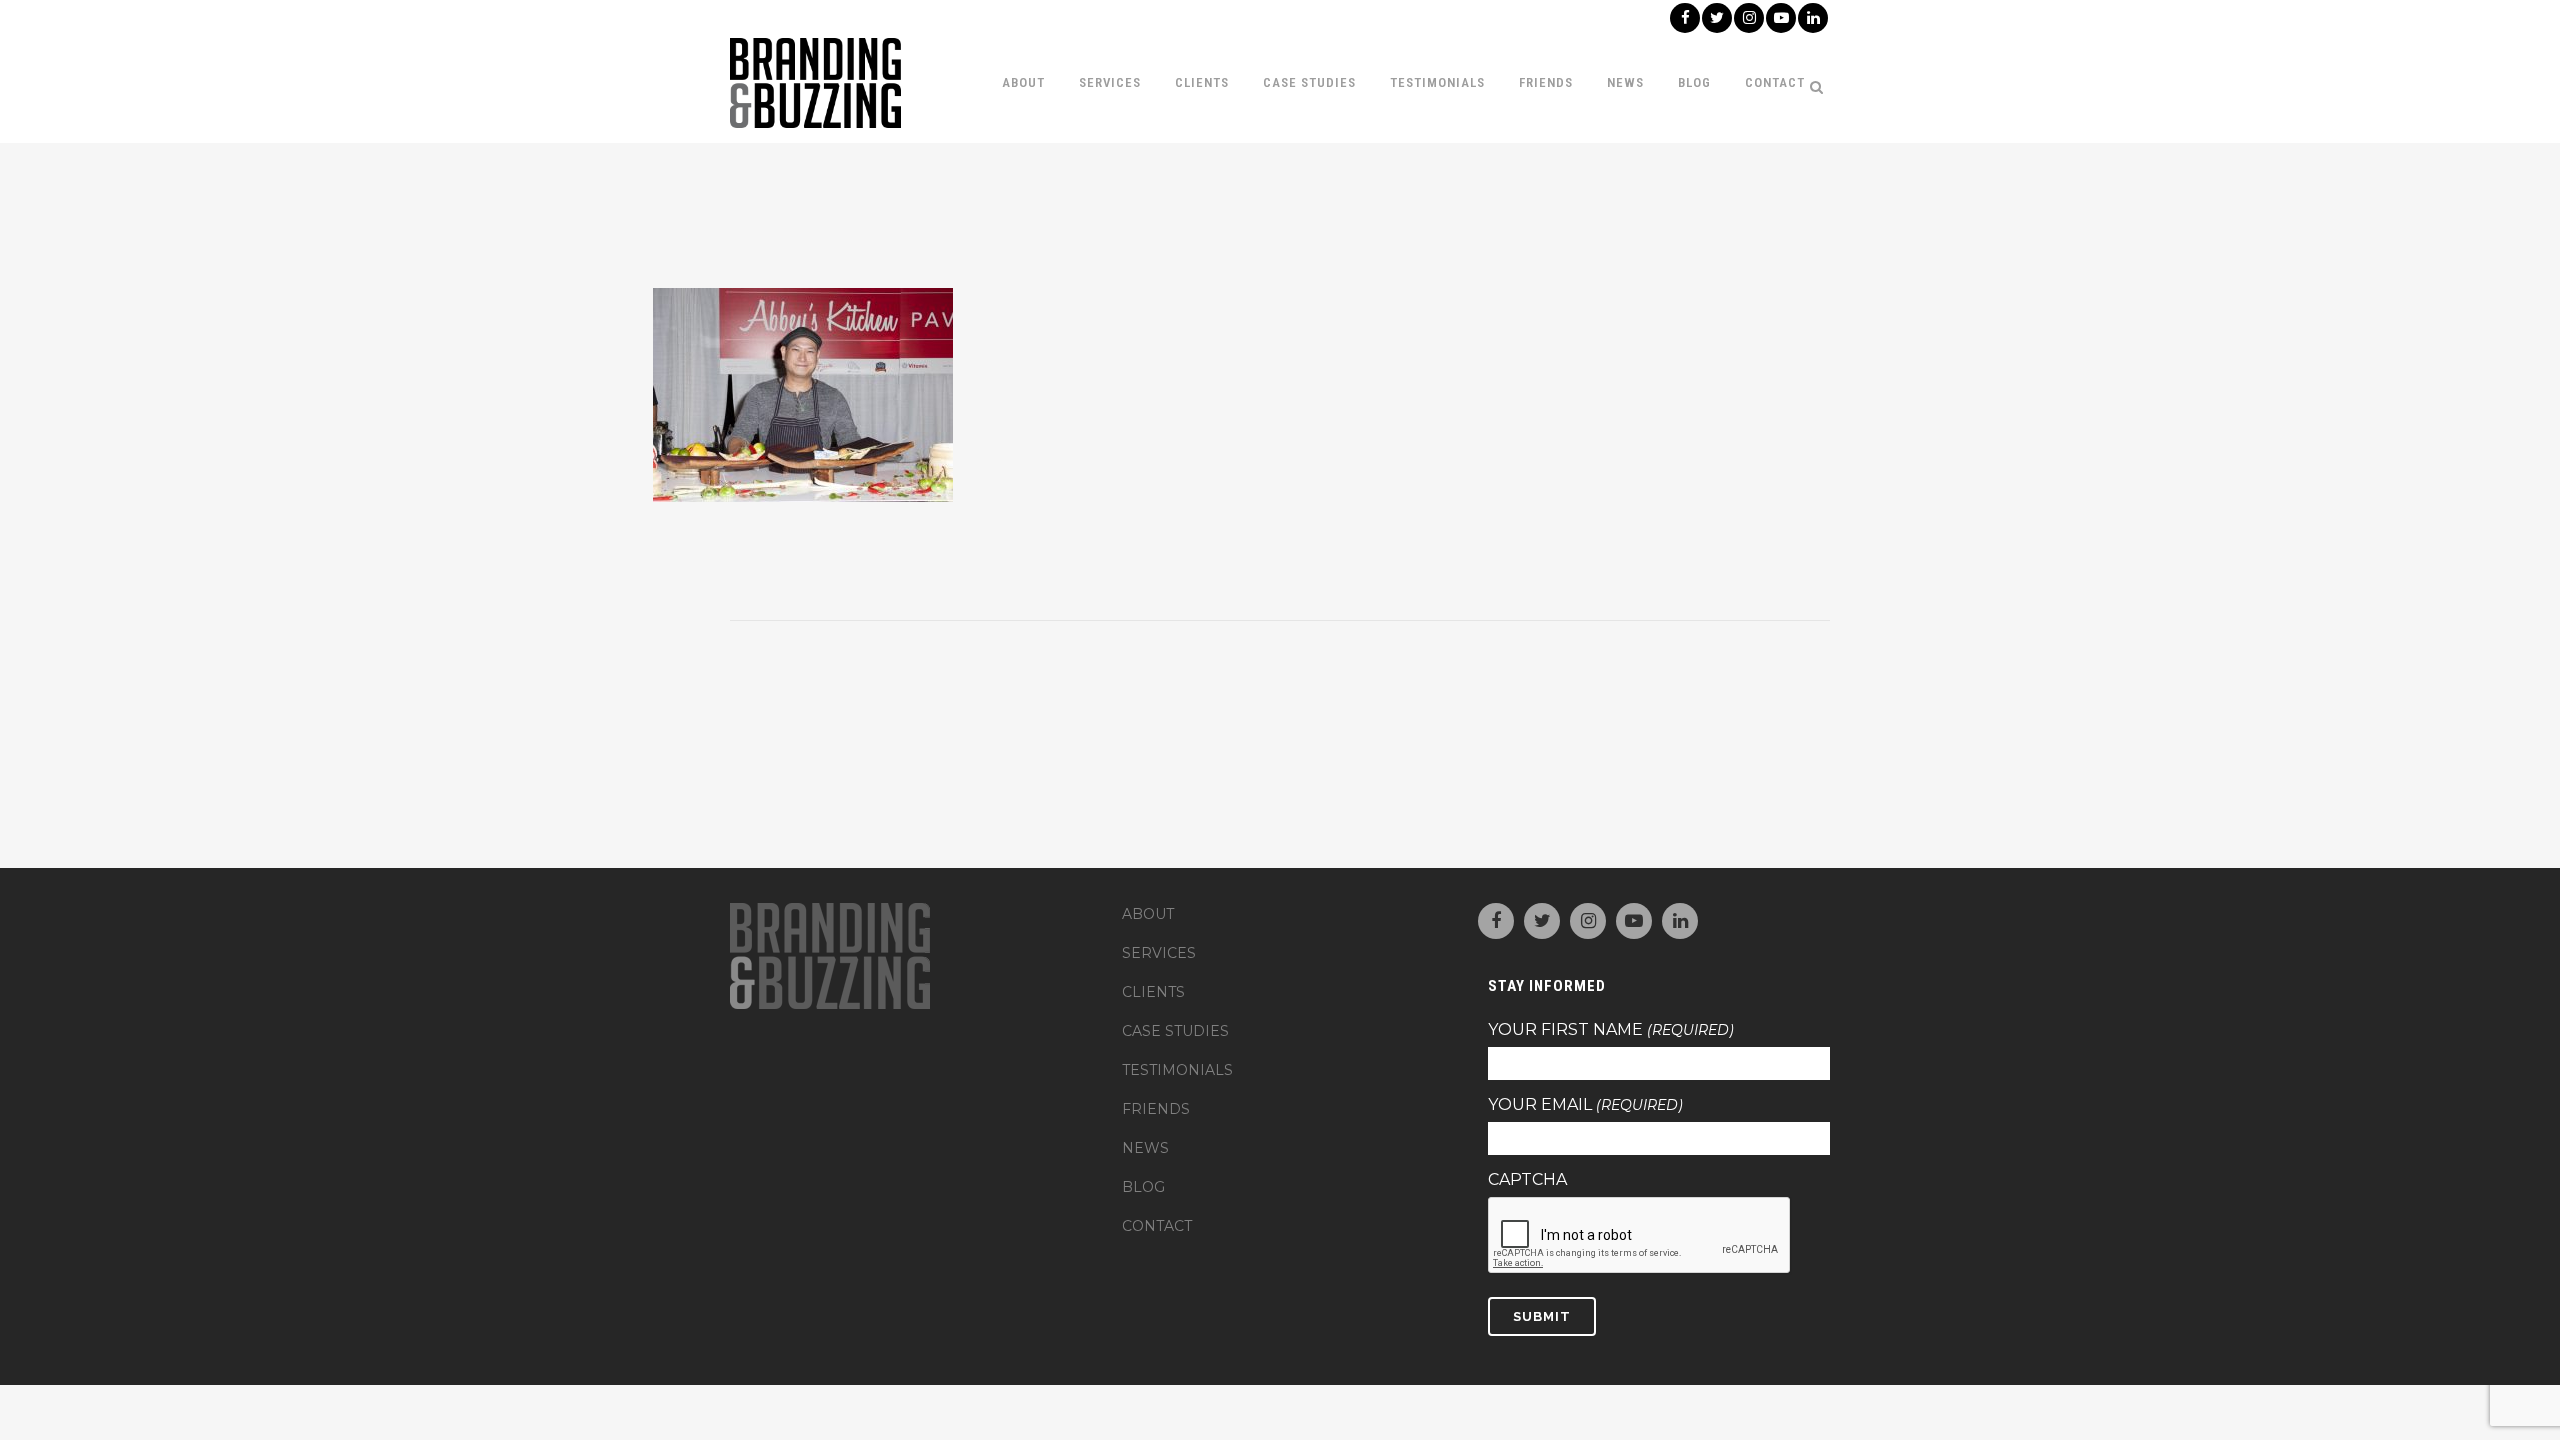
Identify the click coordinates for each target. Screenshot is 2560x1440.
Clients (1153, 992)
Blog (1143, 1187)
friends (1156, 1109)
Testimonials (1177, 1070)
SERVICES (1159, 953)
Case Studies (1175, 1031)
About (1148, 914)
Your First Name (1611, 1030)
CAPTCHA (1527, 1180)
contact (1157, 1226)
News (1145, 1148)
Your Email (1585, 1105)
